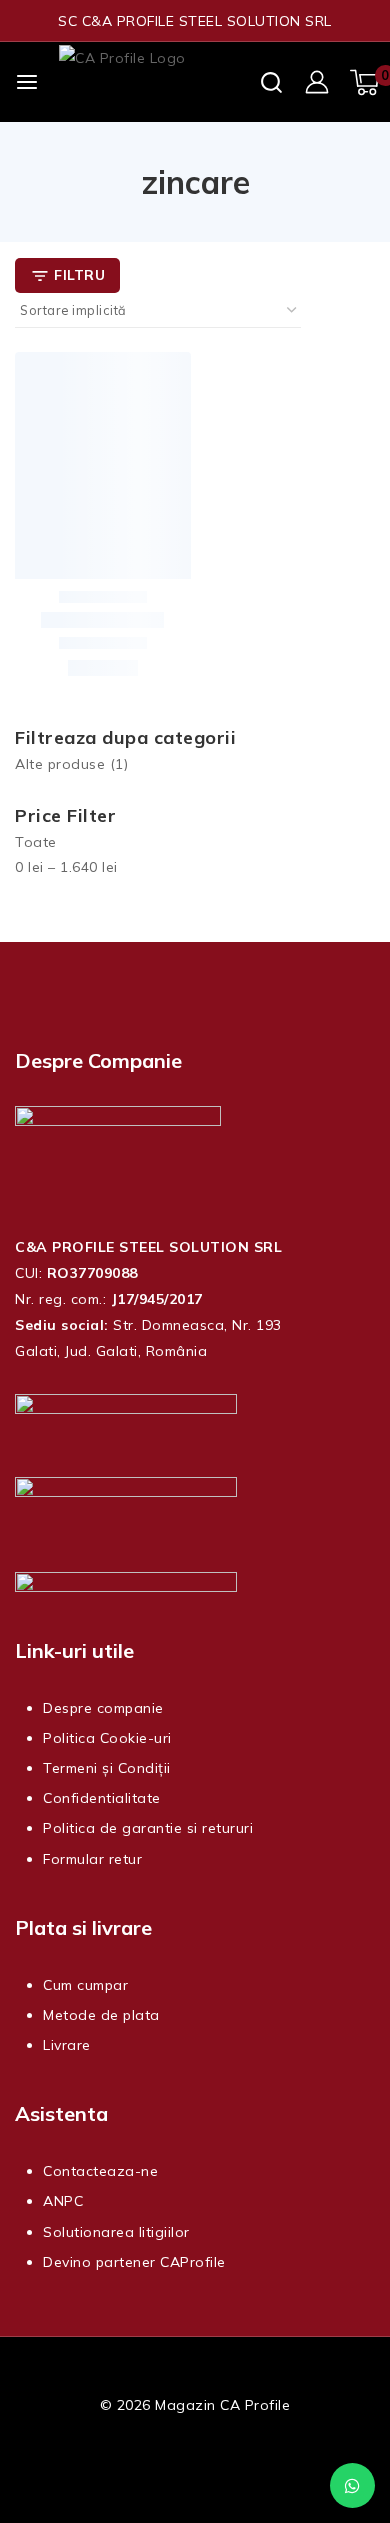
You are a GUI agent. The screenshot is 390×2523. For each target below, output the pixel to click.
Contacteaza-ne (100, 2171)
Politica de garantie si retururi (148, 1828)
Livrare (67, 2045)
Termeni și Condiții (107, 1768)
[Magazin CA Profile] (159, 82)
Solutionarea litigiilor (116, 2232)
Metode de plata (101, 2015)
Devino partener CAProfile (134, 2262)
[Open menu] (27, 82)
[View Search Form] (271, 82)
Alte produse (71, 764)
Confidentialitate (102, 1798)
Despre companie (103, 1708)
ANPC (63, 2201)
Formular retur (92, 1859)
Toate (36, 842)
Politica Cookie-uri (107, 1738)
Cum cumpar (85, 1985)
